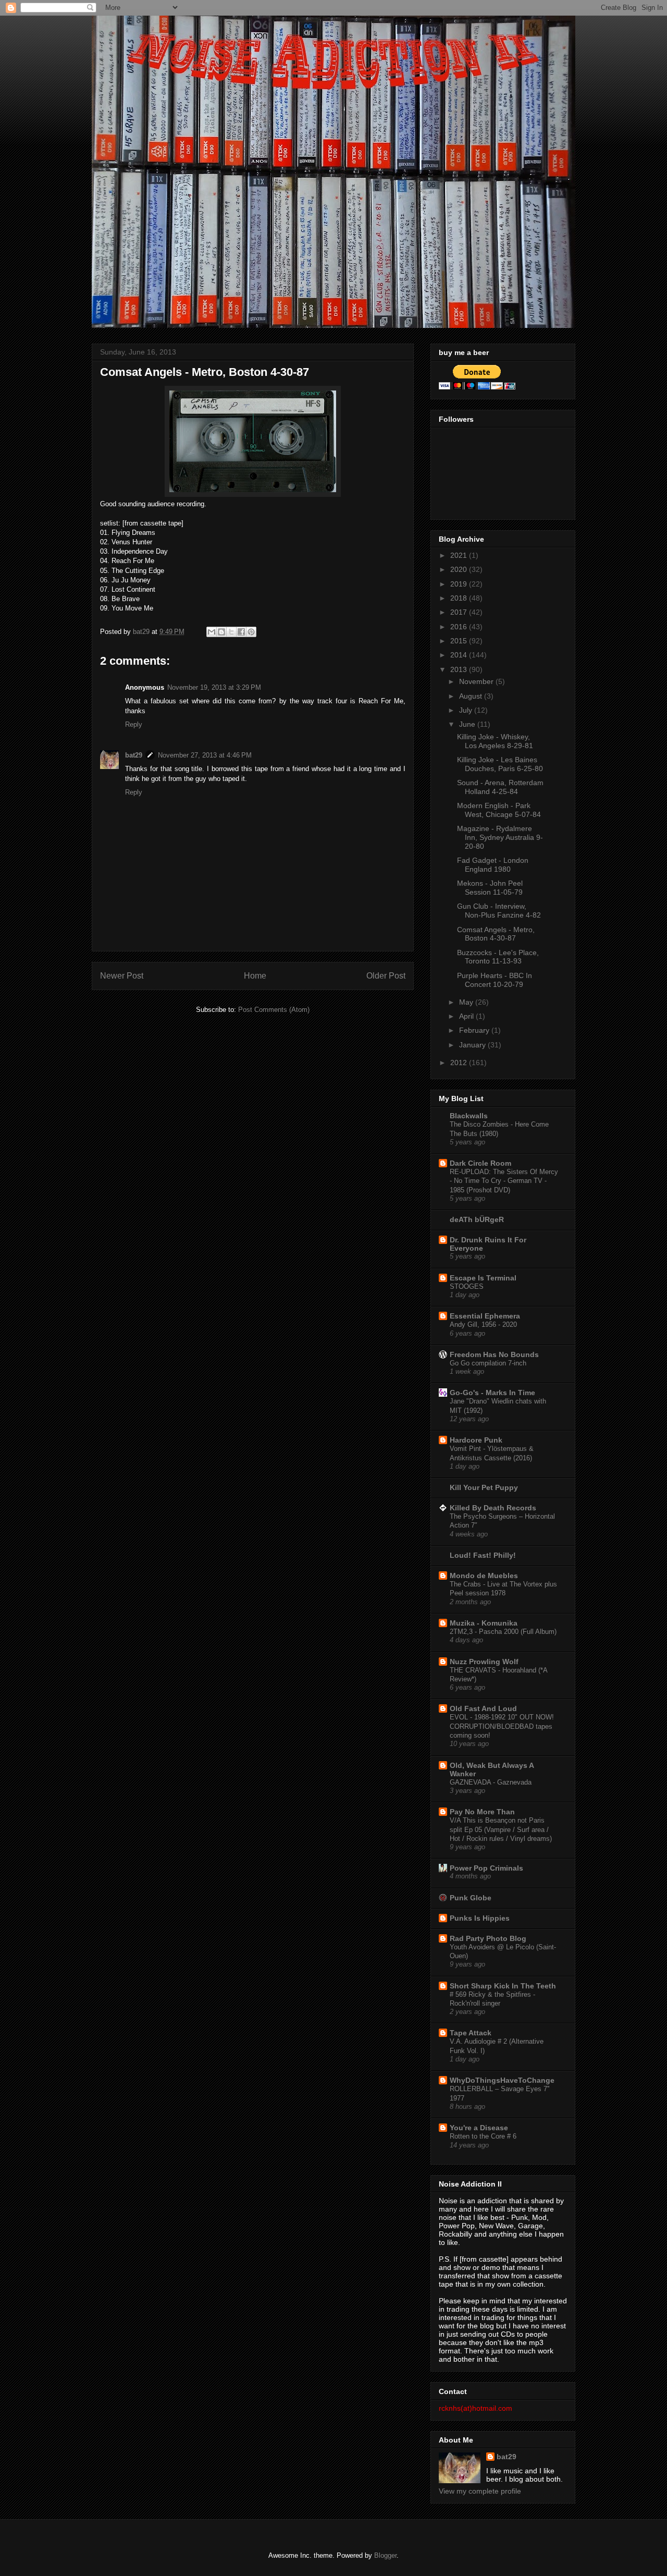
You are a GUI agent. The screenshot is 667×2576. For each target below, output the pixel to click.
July (467, 710)
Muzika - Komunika (484, 1623)
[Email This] (212, 632)
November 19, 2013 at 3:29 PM (214, 687)
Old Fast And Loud (483, 1708)
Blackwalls (469, 1116)
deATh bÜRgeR (477, 1219)
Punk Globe (471, 1898)
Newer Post (122, 976)
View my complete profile (480, 2491)
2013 (460, 669)
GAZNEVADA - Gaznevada (491, 1782)
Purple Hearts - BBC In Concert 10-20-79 (495, 980)
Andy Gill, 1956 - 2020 (483, 1324)
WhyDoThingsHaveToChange (502, 2080)
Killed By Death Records (493, 1508)
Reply (134, 724)
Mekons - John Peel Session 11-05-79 (490, 888)
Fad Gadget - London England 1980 (493, 865)
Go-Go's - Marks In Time (492, 1393)
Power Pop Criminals (486, 1868)
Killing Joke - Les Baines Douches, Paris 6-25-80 (500, 764)
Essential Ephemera (485, 1316)
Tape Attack (471, 2033)
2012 (460, 1063)
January (473, 1045)
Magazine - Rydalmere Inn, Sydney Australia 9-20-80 (500, 837)
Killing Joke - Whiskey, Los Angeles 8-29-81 (495, 741)
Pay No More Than (482, 1812)
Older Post (386, 976)
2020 (460, 569)
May (467, 1002)
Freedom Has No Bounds (494, 1354)
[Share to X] (231, 632)
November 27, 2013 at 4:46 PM (205, 755)
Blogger (385, 2555)
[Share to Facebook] (241, 632)
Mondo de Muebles (484, 1576)
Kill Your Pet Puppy (484, 1487)
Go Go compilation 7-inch (488, 1363)
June (468, 724)
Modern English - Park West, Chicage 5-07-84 (499, 810)
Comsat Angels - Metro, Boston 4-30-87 (496, 934)
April (467, 1016)
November (477, 681)
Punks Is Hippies (480, 1918)
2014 (460, 655)
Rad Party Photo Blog (488, 1938)
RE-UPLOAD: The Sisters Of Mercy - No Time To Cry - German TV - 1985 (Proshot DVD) (504, 1181)
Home (255, 976)
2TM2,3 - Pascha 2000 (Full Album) (503, 1632)
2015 (460, 641)
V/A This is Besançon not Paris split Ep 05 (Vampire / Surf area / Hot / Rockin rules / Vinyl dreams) (501, 1829)
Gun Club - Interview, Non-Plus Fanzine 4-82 (499, 911)
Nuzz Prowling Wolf (484, 1662)
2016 (460, 627)
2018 (460, 598)
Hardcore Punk (476, 1440)
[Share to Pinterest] (251, 632)
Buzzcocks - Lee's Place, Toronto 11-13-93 (498, 957)
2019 (460, 584)
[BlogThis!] (221, 632)
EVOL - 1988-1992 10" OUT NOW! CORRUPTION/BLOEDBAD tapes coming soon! (502, 1726)
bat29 (134, 755)
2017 (460, 612)
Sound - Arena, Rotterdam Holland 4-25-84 (500, 787)
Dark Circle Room (480, 1163)
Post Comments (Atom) (274, 1010)
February (475, 1030)
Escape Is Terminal (483, 1278)
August (472, 696)
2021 (460, 555)
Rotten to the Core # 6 (483, 2136)
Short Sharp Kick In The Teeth (503, 1986)
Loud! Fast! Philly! (483, 1555)
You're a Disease (479, 2128)
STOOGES (467, 1286)
